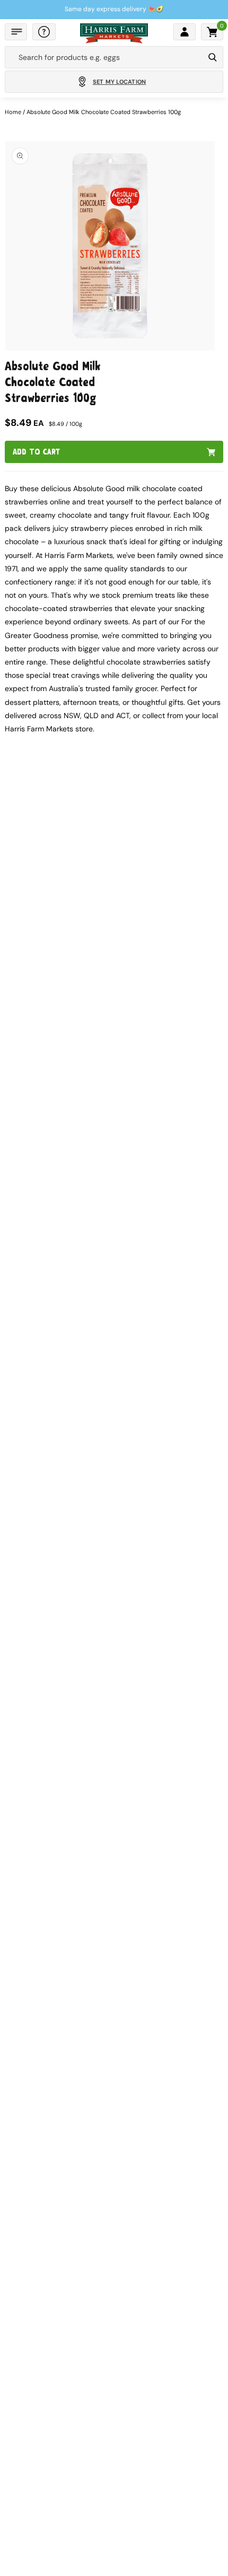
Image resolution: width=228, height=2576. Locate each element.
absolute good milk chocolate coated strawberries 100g (104, 112)
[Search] (213, 57)
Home (13, 112)
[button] (16, 32)
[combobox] (104, 57)
